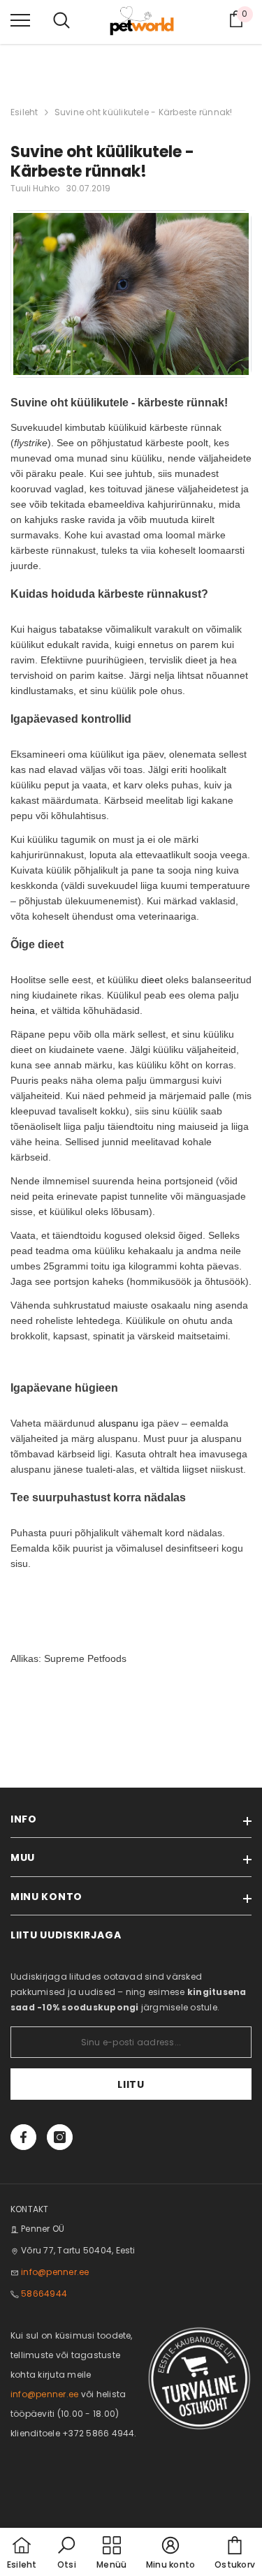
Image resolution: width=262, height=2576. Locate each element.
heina (23, 1010)
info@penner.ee (55, 2272)
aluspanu (118, 1423)
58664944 (44, 2294)
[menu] (20, 20)
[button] (66, 2554)
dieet (152, 980)
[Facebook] (23, 2137)
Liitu (131, 2084)
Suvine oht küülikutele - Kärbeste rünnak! (144, 112)
